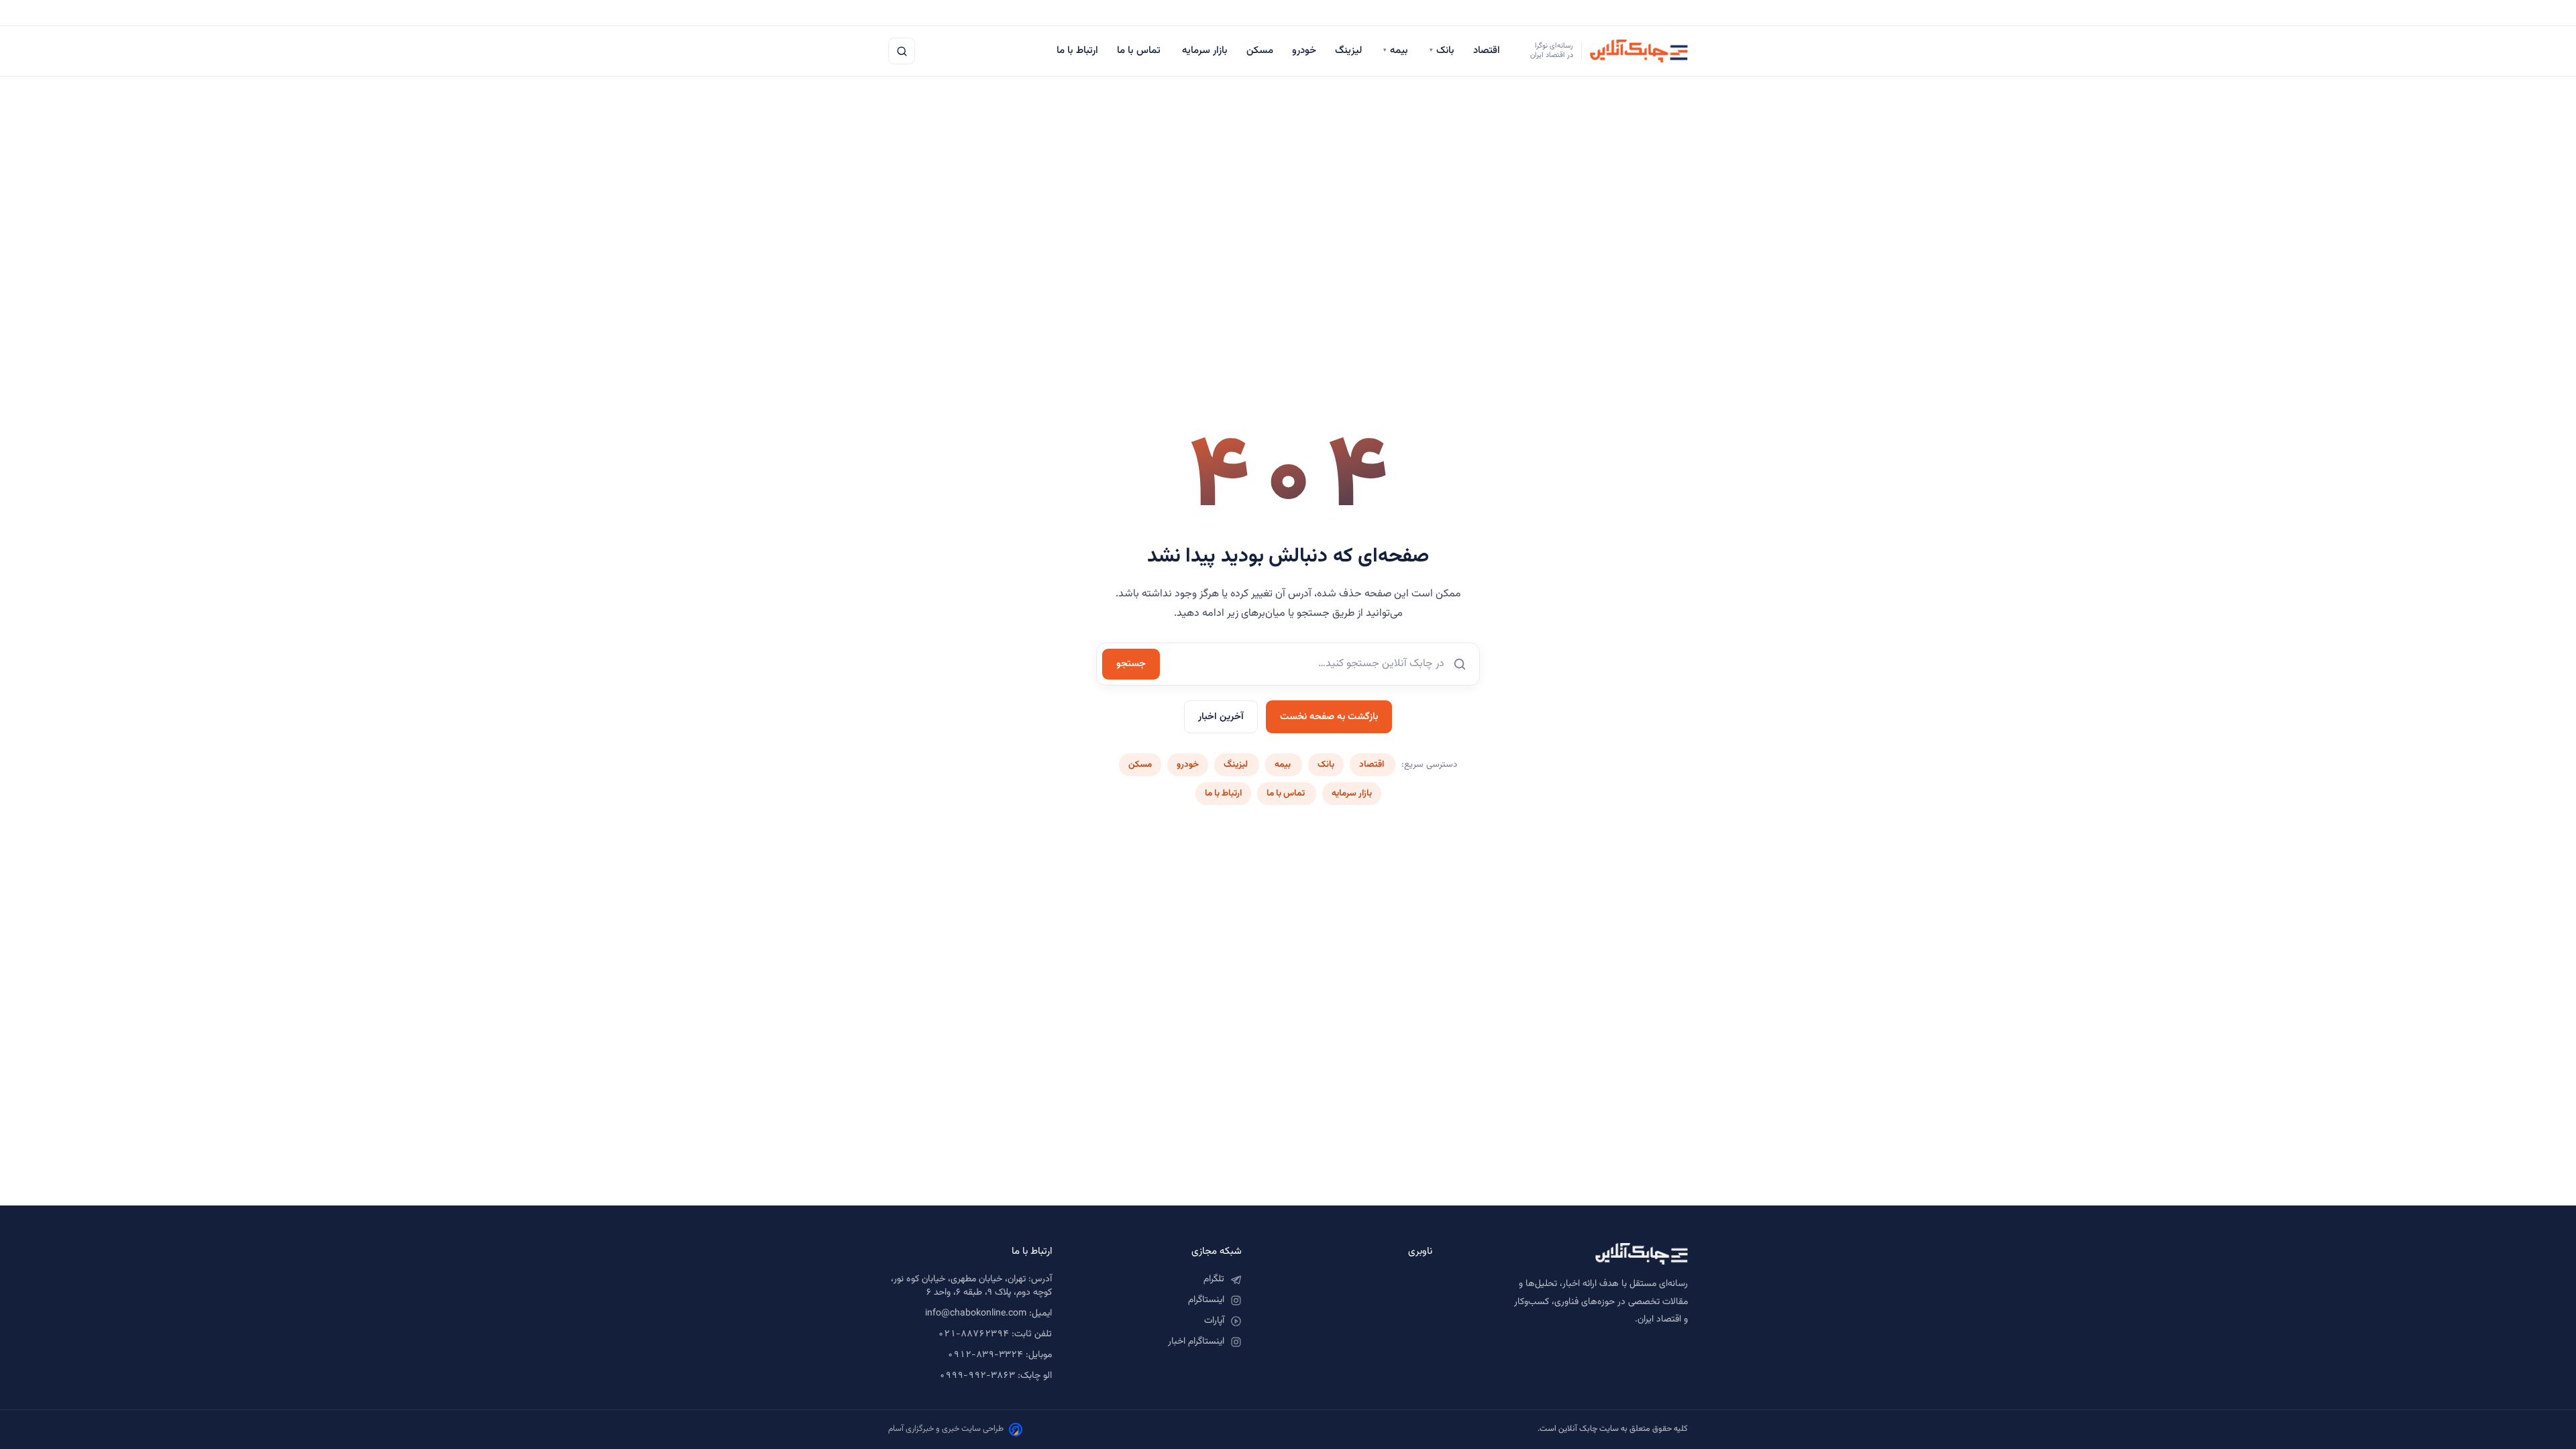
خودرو (1304, 51)
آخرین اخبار (1221, 717)
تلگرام (1214, 1279)
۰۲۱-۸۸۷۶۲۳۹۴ (973, 1334)
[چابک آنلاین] (1573, 1254)
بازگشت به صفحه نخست (1329, 717)
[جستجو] (902, 51)
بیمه (1397, 51)
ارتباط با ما (1077, 51)
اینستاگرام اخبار (1196, 1342)
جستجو (1131, 664)
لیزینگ (1350, 51)
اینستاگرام (1206, 1300)
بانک (1442, 51)
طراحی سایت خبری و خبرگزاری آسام (946, 1429)
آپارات (1214, 1321)
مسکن (1260, 51)
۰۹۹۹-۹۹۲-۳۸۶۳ (977, 1376)
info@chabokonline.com (976, 1313)
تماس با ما (1140, 51)
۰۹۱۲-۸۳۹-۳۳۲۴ (985, 1355)
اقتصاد (1488, 51)
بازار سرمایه (1205, 51)
